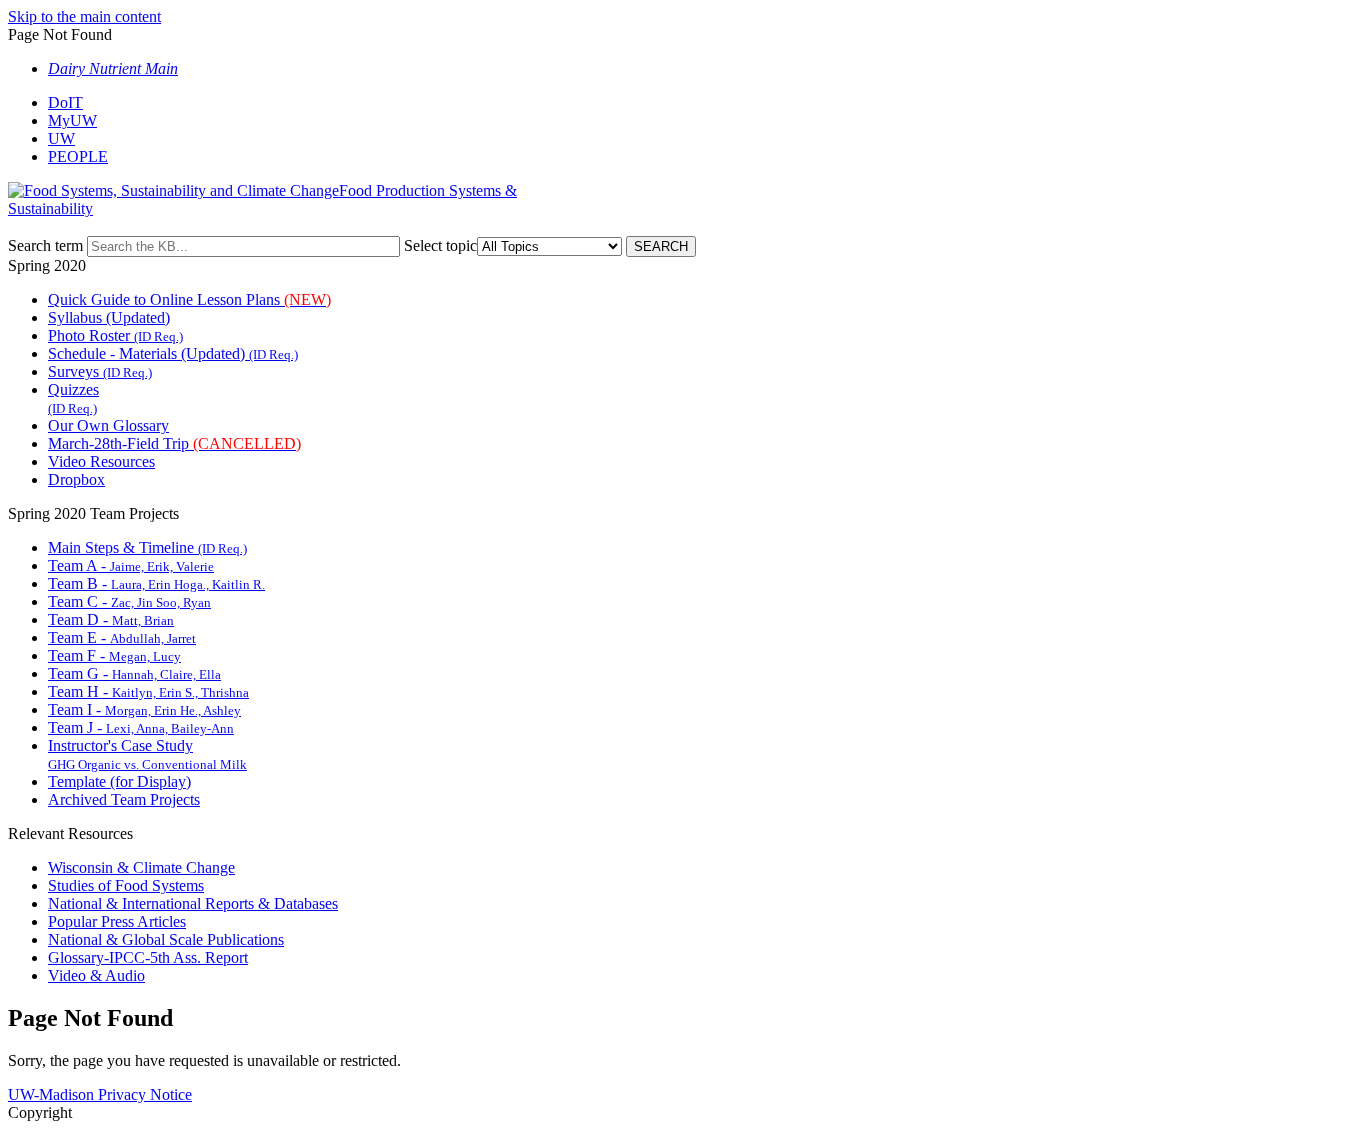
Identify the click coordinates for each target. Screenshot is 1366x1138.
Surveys (100, 371)
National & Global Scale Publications (166, 939)
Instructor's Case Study (147, 754)
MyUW (72, 120)
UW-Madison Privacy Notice (100, 1094)
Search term (45, 245)
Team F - (114, 655)
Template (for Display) (119, 781)
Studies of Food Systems (126, 885)
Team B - (156, 583)
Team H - (148, 691)
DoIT (65, 102)
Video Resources (101, 461)
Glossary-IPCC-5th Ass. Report (148, 957)
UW (61, 138)
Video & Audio (96, 975)
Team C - (129, 601)
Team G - (134, 673)
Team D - (111, 619)
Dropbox (76, 479)
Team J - (141, 727)
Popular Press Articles (117, 921)
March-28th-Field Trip (174, 443)
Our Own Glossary (108, 425)
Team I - (144, 709)
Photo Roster (115, 335)
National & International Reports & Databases (193, 903)
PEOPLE (78, 156)
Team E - (122, 637)
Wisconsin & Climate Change (141, 867)
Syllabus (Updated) (109, 317)
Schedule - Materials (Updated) (173, 353)
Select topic (440, 245)
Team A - (131, 565)
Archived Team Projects (124, 799)
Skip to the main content (84, 16)
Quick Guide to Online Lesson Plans (189, 299)
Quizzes (73, 398)
